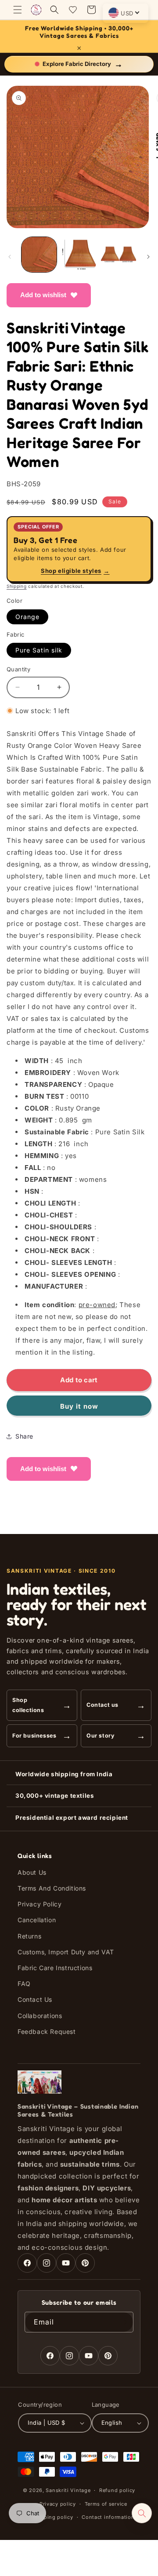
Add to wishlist (43, 295)
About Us (32, 1872)
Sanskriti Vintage (68, 2490)
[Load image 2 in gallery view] (79, 255)
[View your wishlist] (73, 10)
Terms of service (106, 2504)
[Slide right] (148, 257)
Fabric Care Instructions (55, 1968)
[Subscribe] (123, 2322)
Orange (27, 617)
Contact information (108, 2517)
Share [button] (24, 1436)
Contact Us (35, 1999)
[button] (18, 10)
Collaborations (40, 2016)
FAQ (24, 1984)
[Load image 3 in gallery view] (118, 255)
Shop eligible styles (75, 571)
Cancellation (37, 1920)
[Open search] (142, 2513)
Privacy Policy (39, 1904)
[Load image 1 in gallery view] (39, 255)
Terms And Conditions (52, 1888)
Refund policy (117, 2490)
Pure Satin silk (39, 650)
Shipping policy (53, 2517)
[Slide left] (10, 257)
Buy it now (79, 1406)
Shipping (17, 586)
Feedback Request (47, 2031)
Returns (29, 1936)
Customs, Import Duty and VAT (66, 1952)
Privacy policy (58, 2504)
